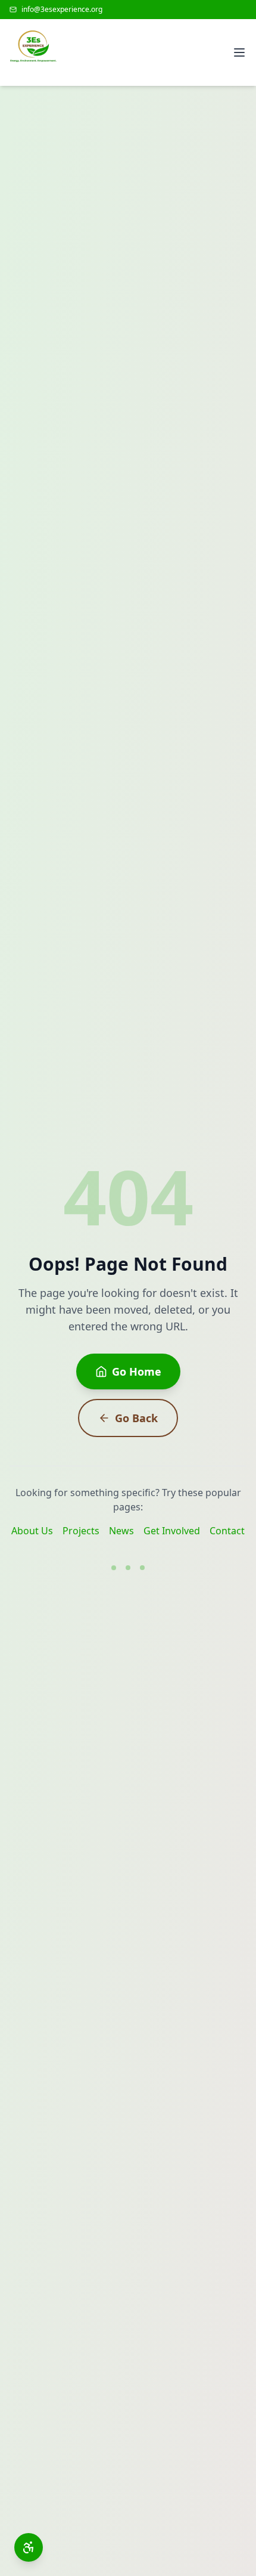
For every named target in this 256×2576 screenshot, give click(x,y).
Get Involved (172, 1531)
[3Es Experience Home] (33, 52)
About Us (32, 1531)
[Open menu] (239, 52)
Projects (81, 1531)
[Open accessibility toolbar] (29, 2547)
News (121, 1531)
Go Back (136, 1418)
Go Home (137, 1371)
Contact (227, 1531)
